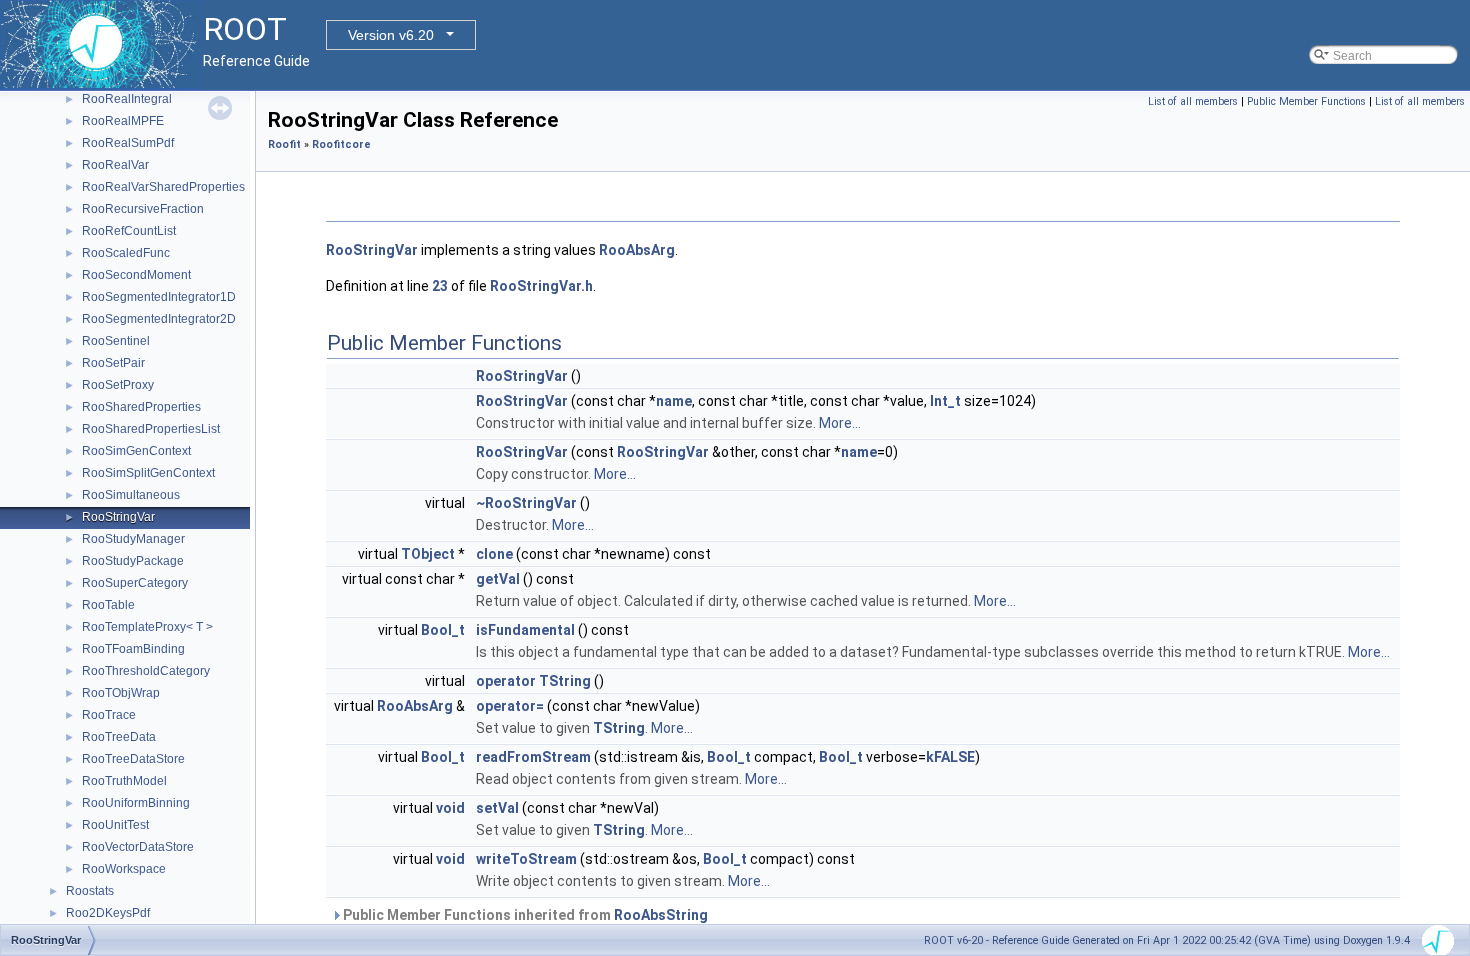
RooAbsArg (637, 250)
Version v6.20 (391, 35)
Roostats (90, 891)
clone (494, 554)
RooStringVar (118, 517)
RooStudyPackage (133, 561)
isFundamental (525, 630)
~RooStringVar (526, 503)
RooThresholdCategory (146, 671)
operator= (510, 706)
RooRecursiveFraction (143, 209)
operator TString (533, 681)
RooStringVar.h (541, 286)
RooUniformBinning (136, 803)
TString (619, 728)
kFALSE (950, 757)
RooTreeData (119, 737)
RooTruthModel (124, 781)
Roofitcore (341, 144)
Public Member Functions (1306, 101)
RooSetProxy (118, 385)
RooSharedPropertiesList (151, 429)
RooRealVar (115, 165)
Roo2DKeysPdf (108, 913)
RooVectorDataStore (138, 847)
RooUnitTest (115, 825)
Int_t (945, 401)
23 (440, 286)
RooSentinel (116, 341)
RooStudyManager (133, 539)
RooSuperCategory (135, 583)
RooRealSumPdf (128, 143)
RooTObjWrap (121, 693)
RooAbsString (661, 915)
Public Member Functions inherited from (524, 915)
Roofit (284, 144)
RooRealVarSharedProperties (163, 187)
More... (840, 423)
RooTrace (109, 715)
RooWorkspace (124, 869)
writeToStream (526, 859)
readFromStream (533, 757)
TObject (428, 554)
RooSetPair (113, 363)
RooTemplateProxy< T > (147, 627)
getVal (498, 579)
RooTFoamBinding (133, 649)
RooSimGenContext (136, 451)
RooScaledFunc (126, 253)
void (450, 808)
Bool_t (443, 630)
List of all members (1193, 101)
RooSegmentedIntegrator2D (159, 319)
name (674, 401)
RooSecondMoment (136, 275)
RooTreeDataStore (133, 759)
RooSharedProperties (141, 407)
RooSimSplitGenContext (148, 473)
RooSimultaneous (131, 495)
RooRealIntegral (127, 99)
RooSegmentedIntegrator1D (159, 297)
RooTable (108, 605)
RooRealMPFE (123, 121)
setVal (497, 808)
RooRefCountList (129, 231)
